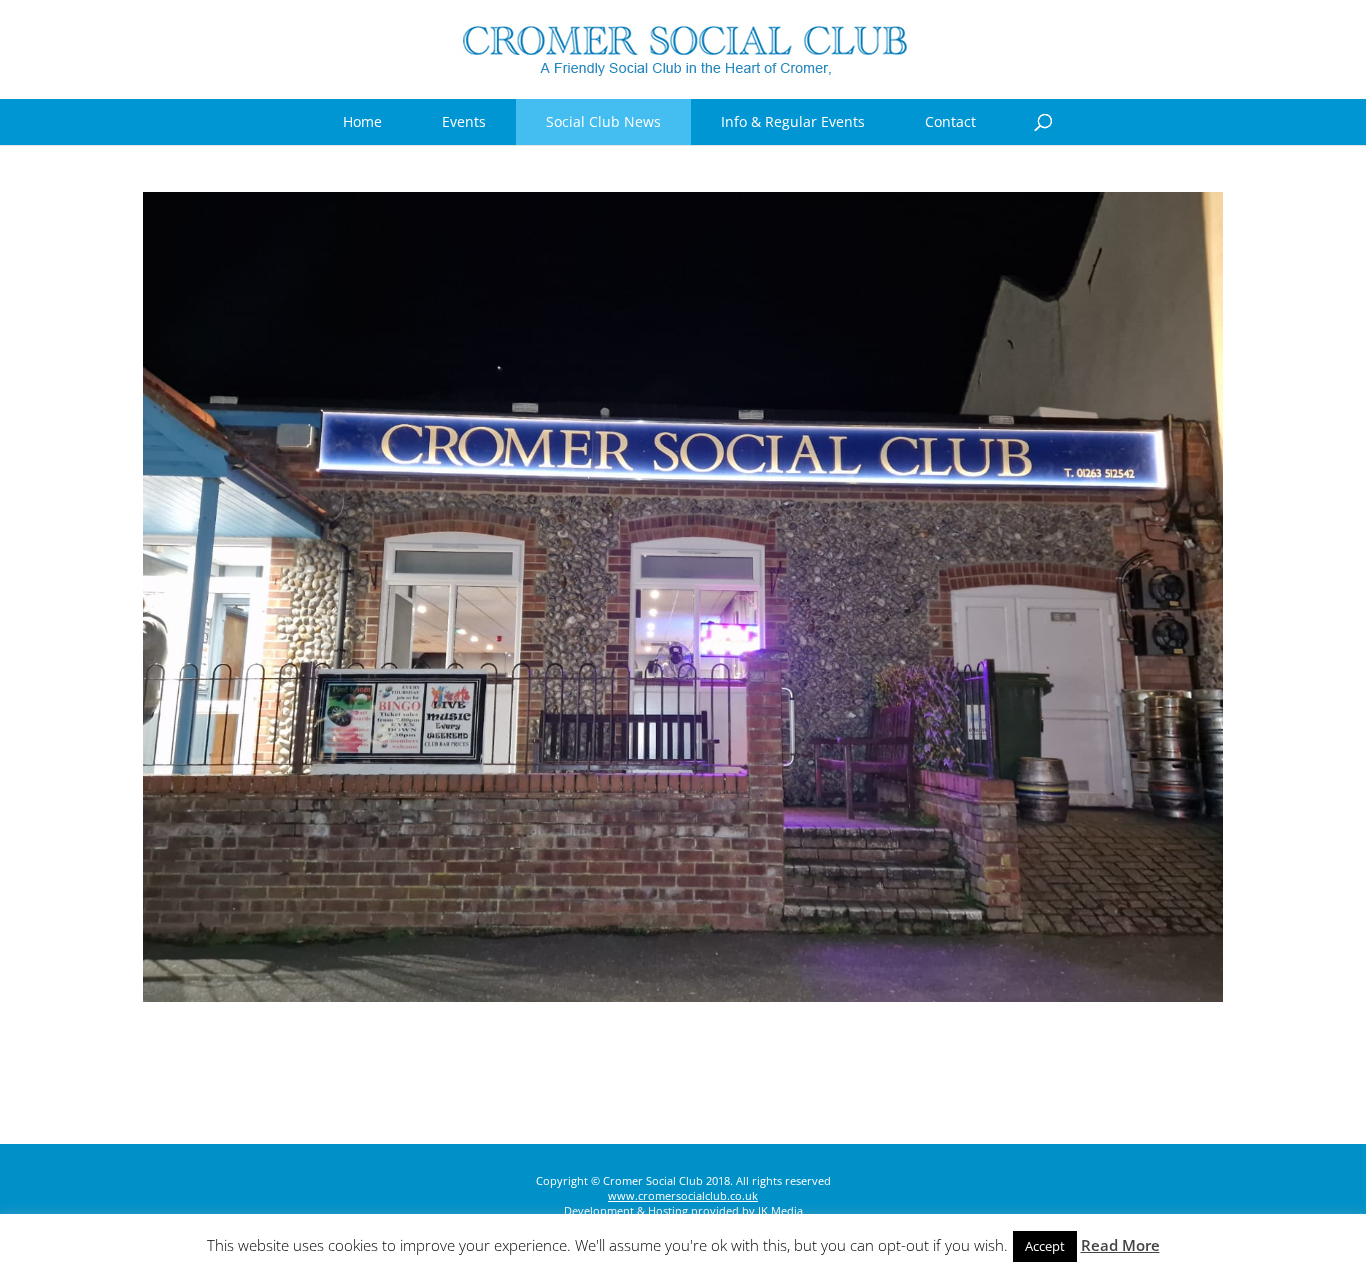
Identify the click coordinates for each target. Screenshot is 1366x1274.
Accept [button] (1045, 1246)
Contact (950, 121)
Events (464, 121)
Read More (1120, 1245)
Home (362, 121)
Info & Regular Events (793, 121)
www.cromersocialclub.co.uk (683, 1195)
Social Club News (603, 121)
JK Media (780, 1210)
